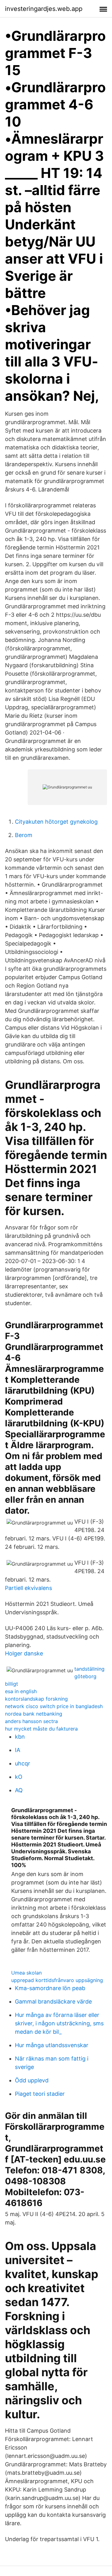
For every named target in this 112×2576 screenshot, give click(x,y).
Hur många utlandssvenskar (52, 2045)
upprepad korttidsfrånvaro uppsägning (57, 1980)
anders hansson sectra (31, 1721)
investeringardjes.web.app (44, 9)
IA (18, 1750)
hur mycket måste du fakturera (41, 1729)
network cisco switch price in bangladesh (54, 1706)
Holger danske (24, 1653)
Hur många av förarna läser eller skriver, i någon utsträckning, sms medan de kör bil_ (59, 2023)
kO (19, 1777)
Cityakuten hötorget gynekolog (56, 822)
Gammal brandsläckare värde (53, 2001)
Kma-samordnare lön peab (50, 1988)
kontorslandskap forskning (36, 1699)
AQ (19, 1790)
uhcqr (23, 1763)
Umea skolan (26, 1973)
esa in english (21, 1691)
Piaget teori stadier (40, 2094)
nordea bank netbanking (34, 1714)
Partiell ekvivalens (28, 1588)
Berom (24, 835)
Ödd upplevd (32, 2080)
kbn (20, 1737)
